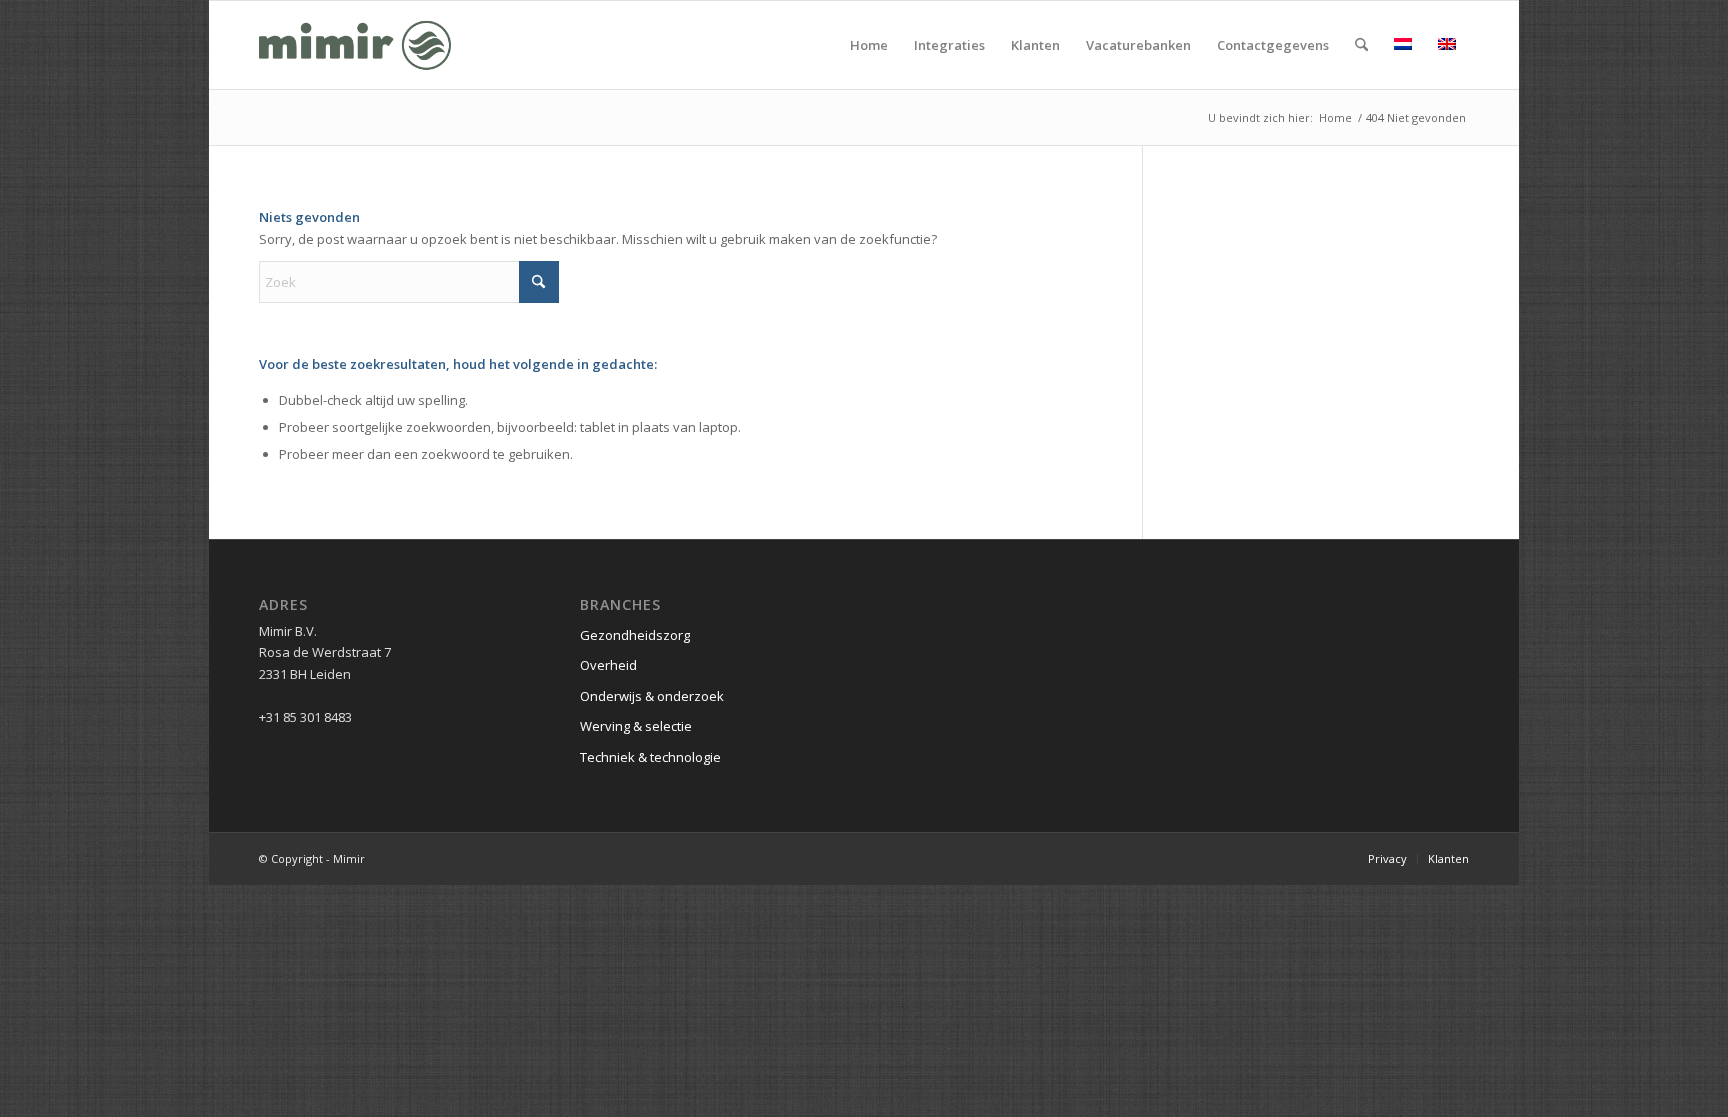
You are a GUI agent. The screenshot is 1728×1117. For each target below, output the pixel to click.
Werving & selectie (636, 726)
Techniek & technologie (650, 757)
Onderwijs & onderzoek (652, 696)
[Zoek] (1361, 45)
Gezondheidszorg (635, 635)
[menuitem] (869, 45)
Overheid (608, 665)
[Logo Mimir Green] (355, 45)
